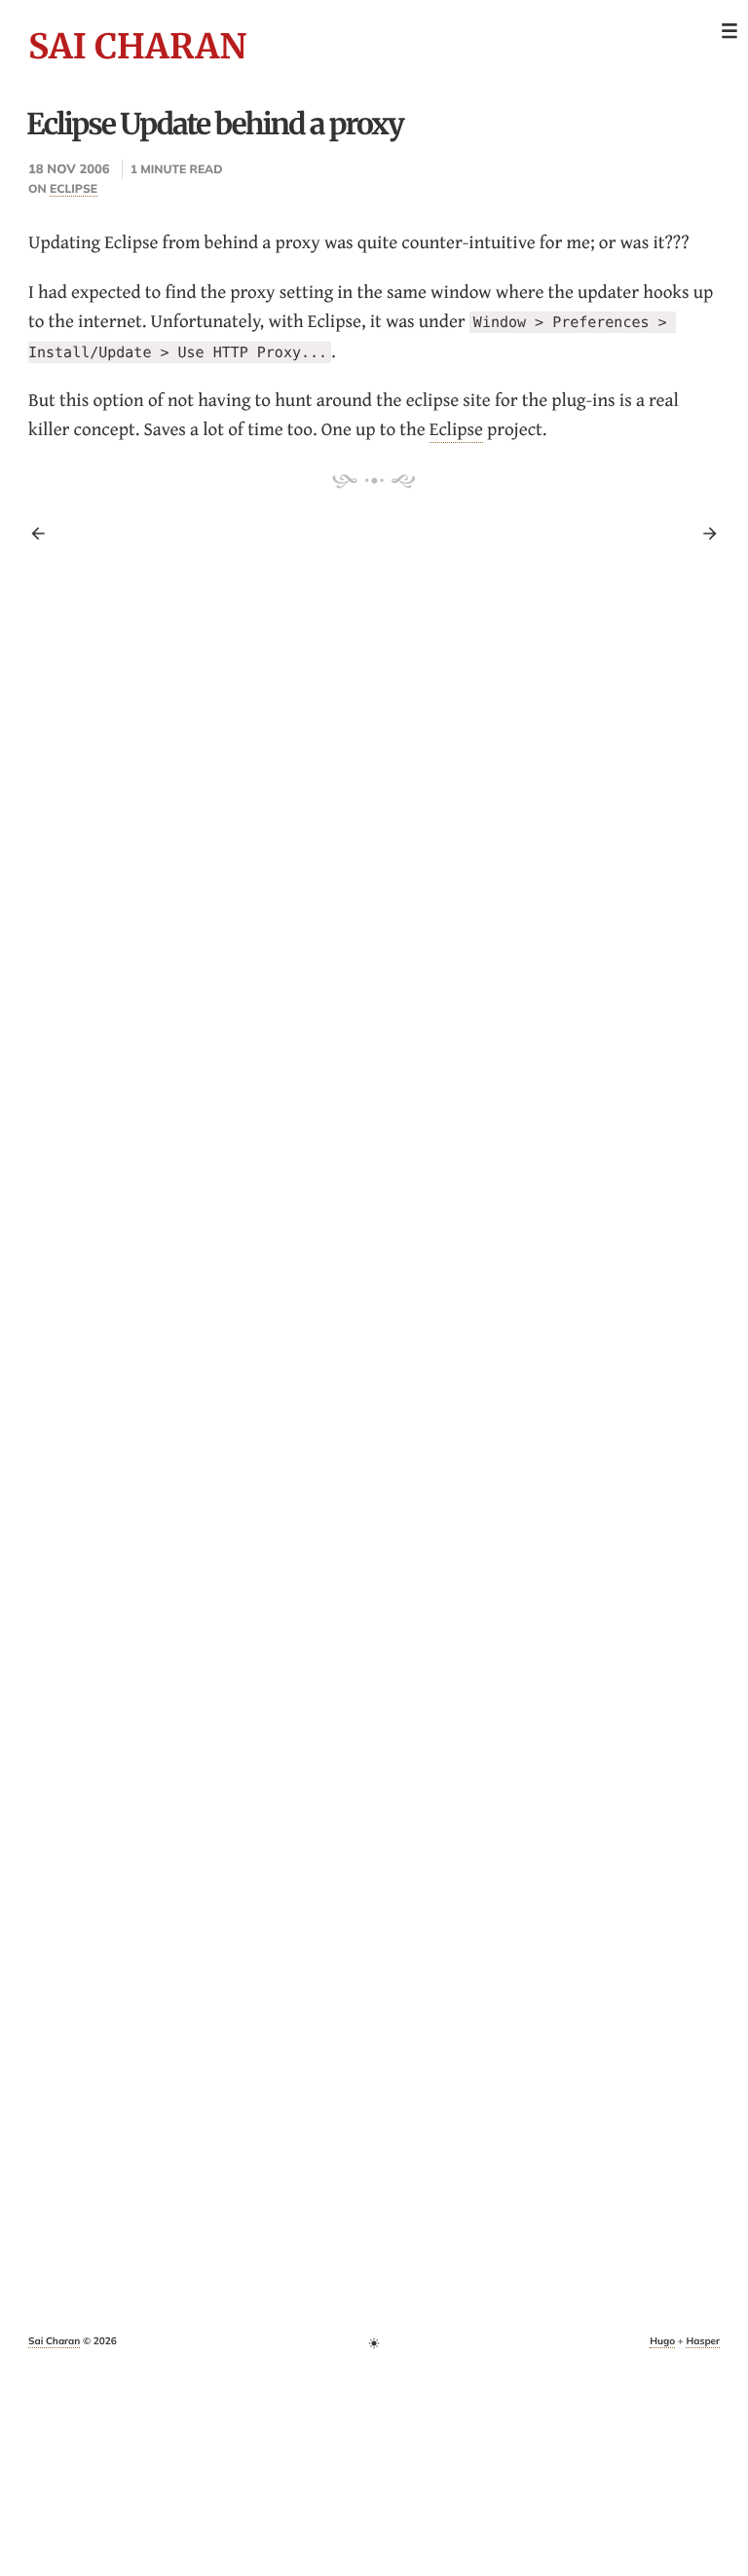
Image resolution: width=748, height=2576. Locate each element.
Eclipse (456, 428)
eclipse (74, 188)
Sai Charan (137, 47)
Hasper (703, 2341)
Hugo (662, 2341)
